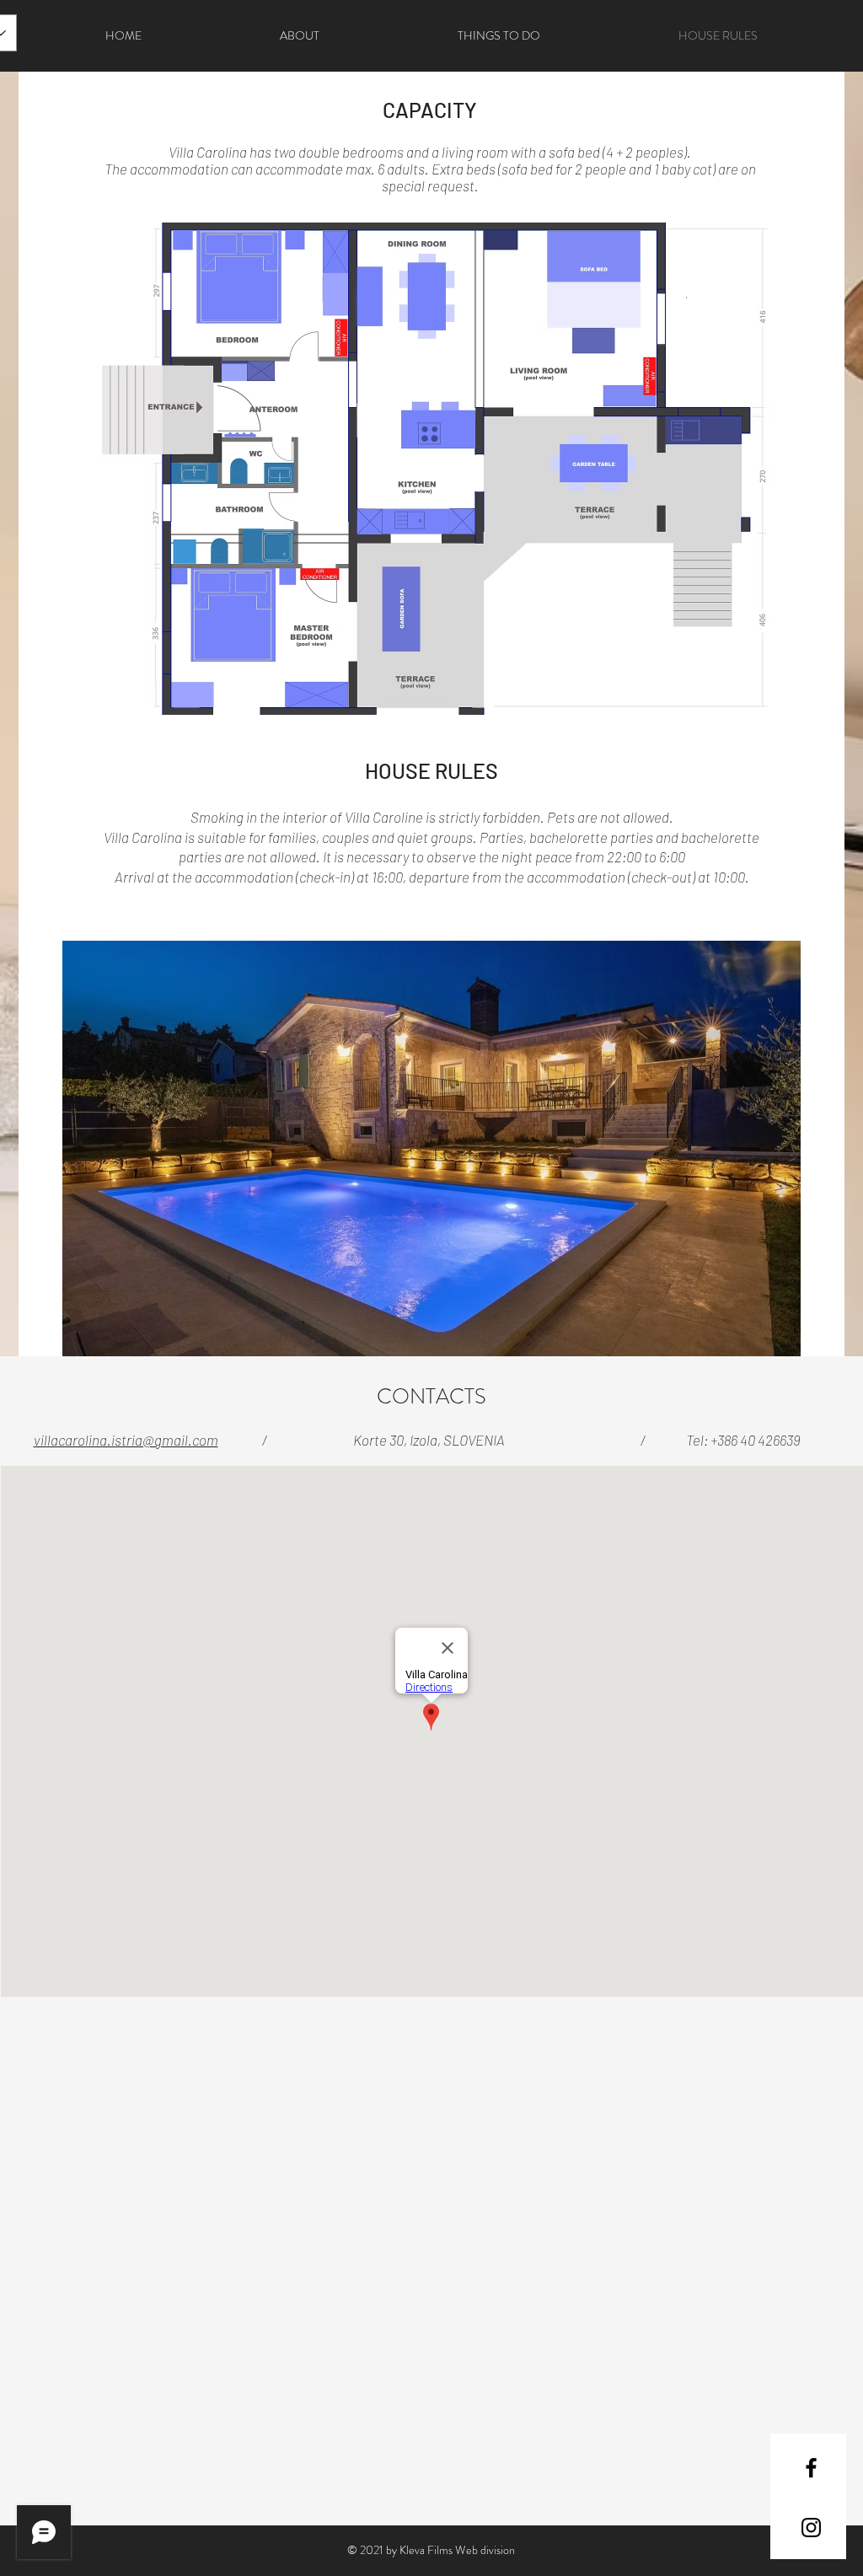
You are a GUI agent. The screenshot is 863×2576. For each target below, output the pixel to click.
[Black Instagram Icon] (811, 2528)
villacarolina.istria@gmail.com (126, 1440)
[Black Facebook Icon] (811, 2468)
